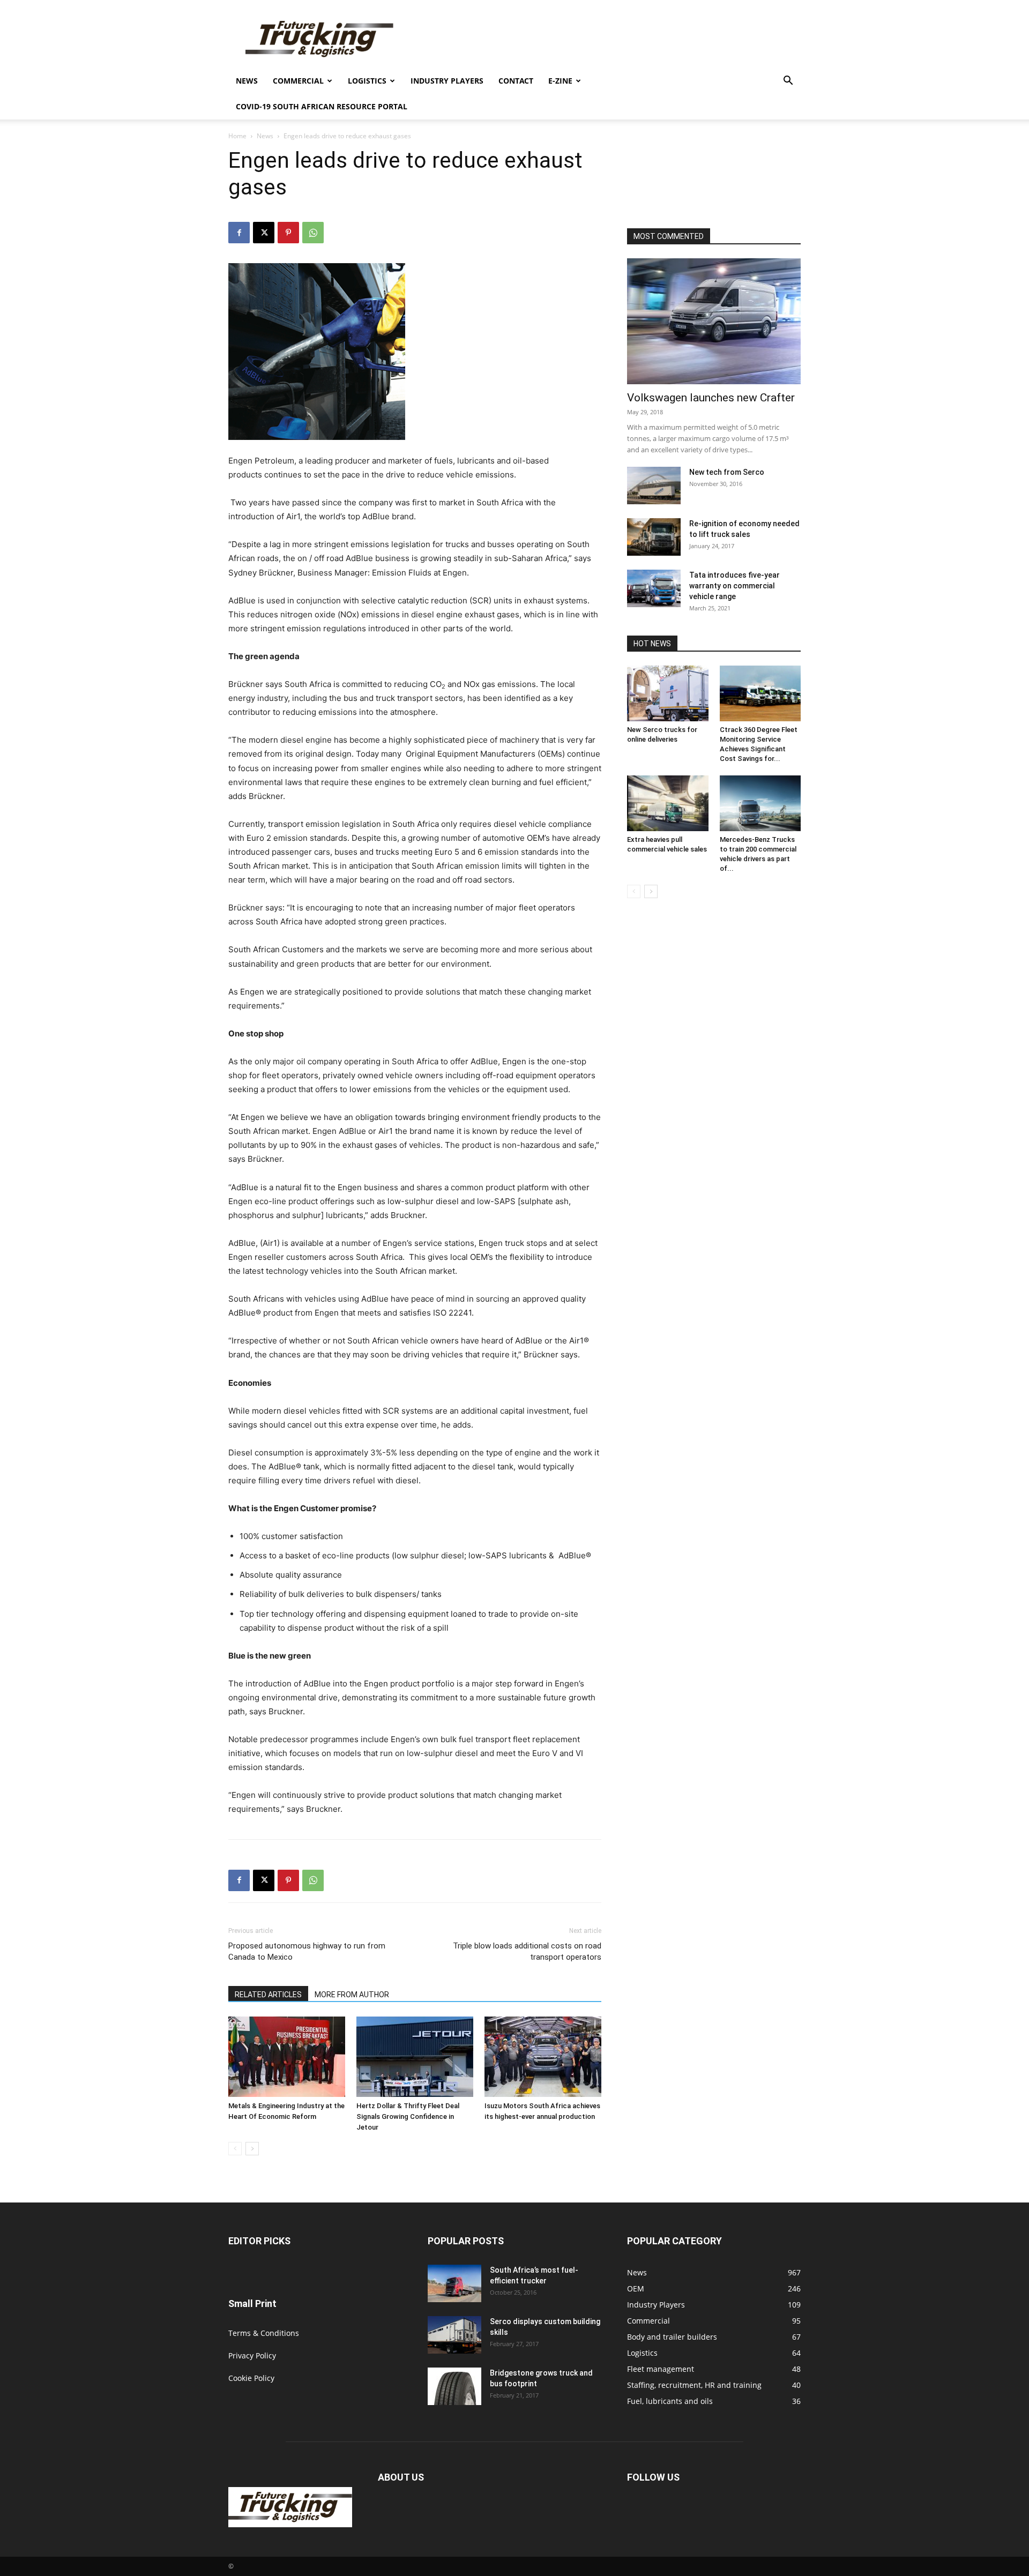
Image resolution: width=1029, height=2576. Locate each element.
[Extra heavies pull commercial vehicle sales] (668, 803)
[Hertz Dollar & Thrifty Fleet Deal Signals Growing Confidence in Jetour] (415, 2057)
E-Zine (560, 81)
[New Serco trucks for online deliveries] (668, 693)
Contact (516, 81)
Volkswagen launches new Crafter (711, 398)
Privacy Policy (252, 2355)
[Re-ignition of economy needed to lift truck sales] (654, 537)
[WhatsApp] (313, 233)
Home (237, 136)
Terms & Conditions (264, 2333)
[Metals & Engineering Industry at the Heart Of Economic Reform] (287, 2057)
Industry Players (447, 81)
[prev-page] (235, 2149)
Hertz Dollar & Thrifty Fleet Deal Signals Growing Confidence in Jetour (408, 2116)
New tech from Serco (727, 472)
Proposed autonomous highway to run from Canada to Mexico (307, 1951)
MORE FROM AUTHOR (352, 1995)
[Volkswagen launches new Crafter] (714, 321)
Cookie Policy (251, 2378)
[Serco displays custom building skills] (454, 2335)
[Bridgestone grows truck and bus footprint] (454, 2386)
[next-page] (252, 2149)
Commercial (298, 81)
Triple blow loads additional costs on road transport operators (527, 1951)
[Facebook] (239, 233)
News (247, 81)
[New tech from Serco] (654, 486)
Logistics (367, 81)
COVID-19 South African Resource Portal (322, 106)
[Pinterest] (288, 233)
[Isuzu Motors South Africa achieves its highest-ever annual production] (543, 2057)
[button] (788, 82)
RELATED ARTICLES (268, 1995)
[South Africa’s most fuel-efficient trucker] (454, 2283)
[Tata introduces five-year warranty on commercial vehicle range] (654, 588)
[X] (264, 233)
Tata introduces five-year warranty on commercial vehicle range (735, 586)
